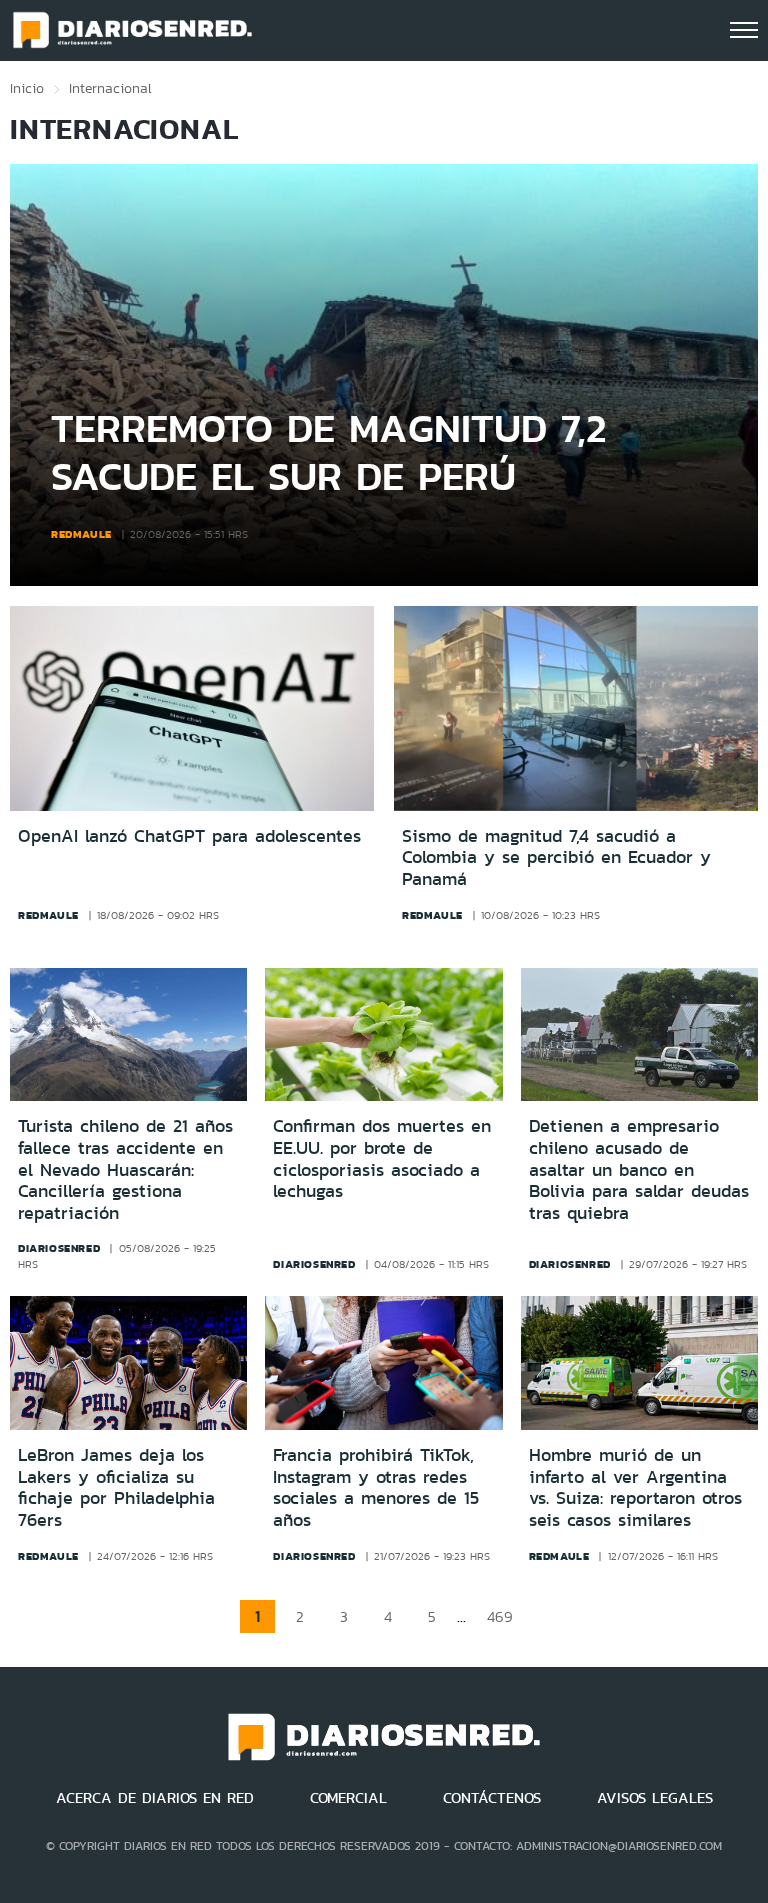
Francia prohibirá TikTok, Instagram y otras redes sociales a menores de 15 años (376, 1487)
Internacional (110, 88)
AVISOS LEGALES (655, 1798)
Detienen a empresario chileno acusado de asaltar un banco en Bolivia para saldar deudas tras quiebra (639, 1169)
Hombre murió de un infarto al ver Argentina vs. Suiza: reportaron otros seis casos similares (635, 1487)
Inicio (27, 88)
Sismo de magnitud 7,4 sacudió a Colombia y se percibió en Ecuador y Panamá (556, 858)
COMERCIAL (348, 1798)
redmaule (81, 534)
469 (500, 1616)
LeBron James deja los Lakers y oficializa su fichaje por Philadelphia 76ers (116, 1487)
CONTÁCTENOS (492, 1798)
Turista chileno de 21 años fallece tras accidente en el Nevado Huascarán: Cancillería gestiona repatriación (125, 1169)
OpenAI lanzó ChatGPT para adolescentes (189, 837)
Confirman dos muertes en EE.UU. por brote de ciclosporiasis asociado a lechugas (382, 1158)
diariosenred (59, 1248)
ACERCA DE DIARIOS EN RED (155, 1798)
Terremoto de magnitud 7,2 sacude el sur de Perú (329, 451)
